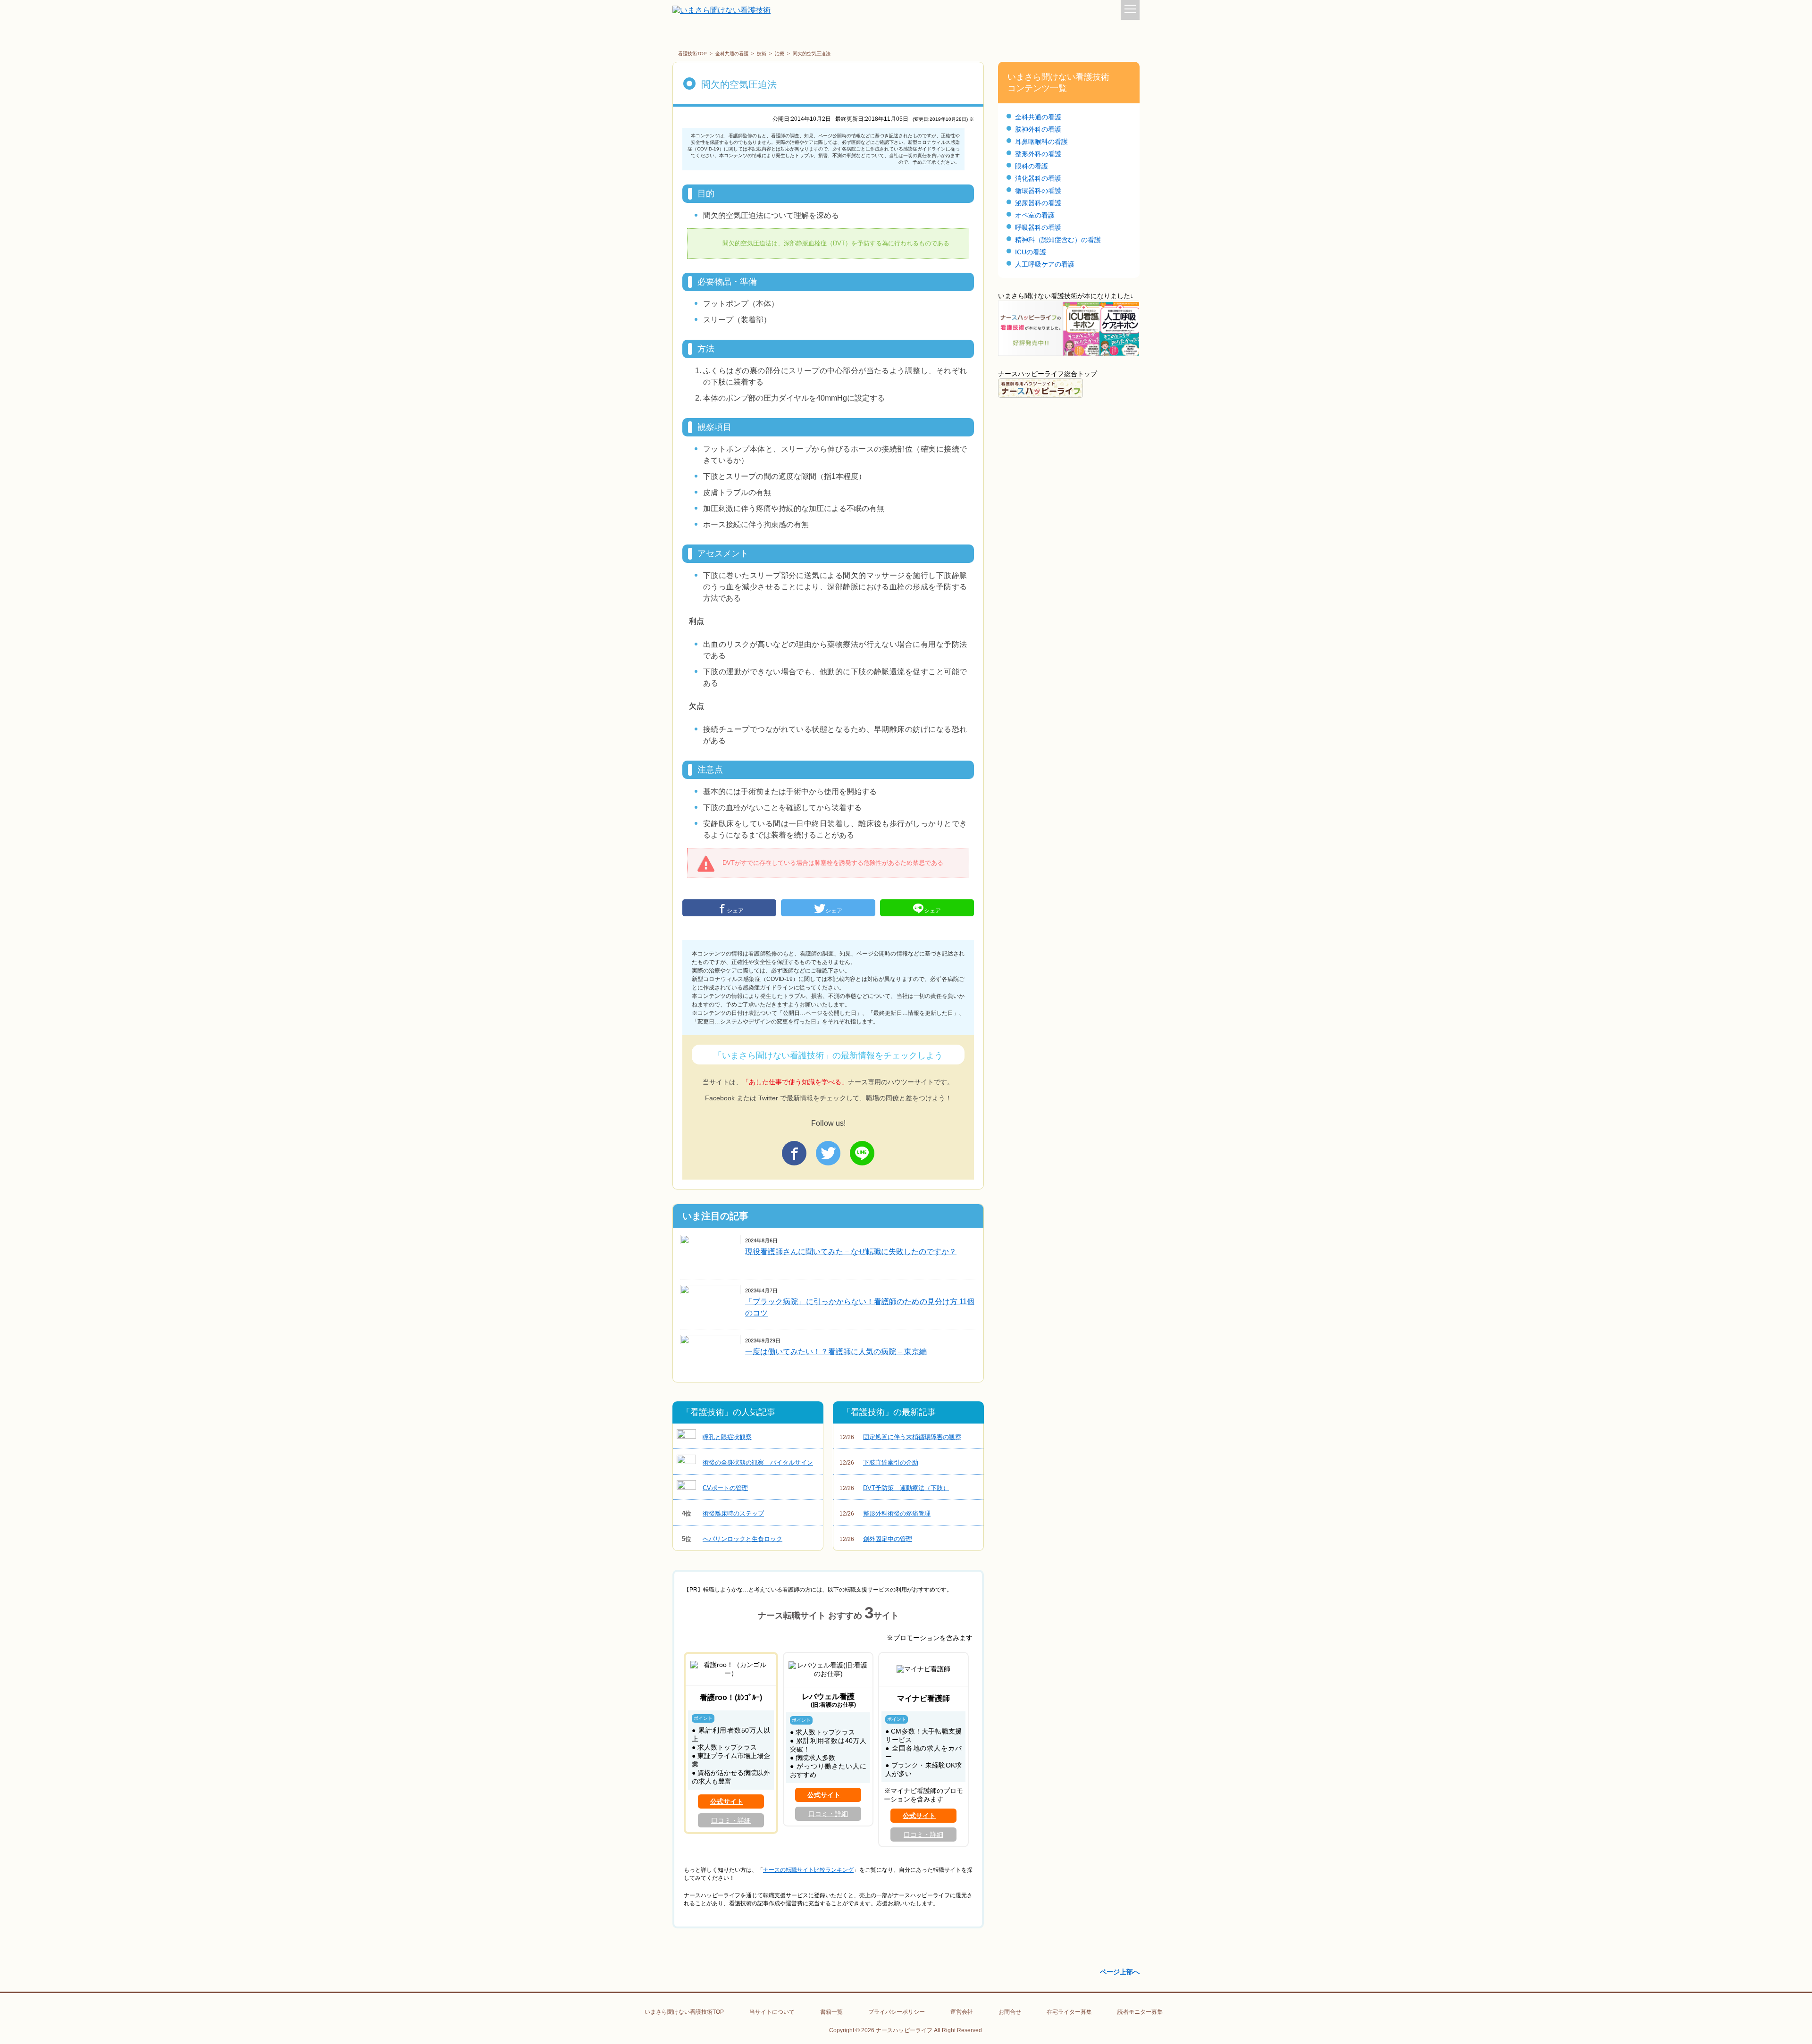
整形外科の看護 (1038, 154)
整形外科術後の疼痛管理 (885, 1513)
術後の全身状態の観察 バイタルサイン (758, 1462)
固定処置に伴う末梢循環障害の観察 (900, 1437)
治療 (780, 54)
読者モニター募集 (1140, 2012)
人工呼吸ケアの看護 (1045, 264)
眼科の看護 (1032, 166)
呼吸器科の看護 (1038, 227)
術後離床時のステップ (723, 1513)
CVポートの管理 (725, 1488)
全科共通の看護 (732, 54)
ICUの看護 (1031, 252)
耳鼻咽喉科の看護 (1041, 142)
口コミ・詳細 (731, 1820)
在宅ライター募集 (1069, 2012)
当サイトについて (772, 2012)
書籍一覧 (831, 2012)
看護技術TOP (692, 54)
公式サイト (727, 1801)
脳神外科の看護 (1038, 129)
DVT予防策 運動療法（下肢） (894, 1488)
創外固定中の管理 (876, 1539)
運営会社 (962, 2012)
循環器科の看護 (1038, 191)
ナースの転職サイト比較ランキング (808, 1870)
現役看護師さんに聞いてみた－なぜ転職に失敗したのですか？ (851, 1252)
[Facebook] (794, 1153)
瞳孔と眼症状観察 (727, 1437)
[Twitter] (828, 1153)
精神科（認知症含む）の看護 (1058, 240)
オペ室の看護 (1035, 215)
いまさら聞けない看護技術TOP (684, 2012)
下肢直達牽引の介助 (879, 1462)
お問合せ (1010, 2012)
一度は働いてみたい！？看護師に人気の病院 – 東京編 (836, 1352)
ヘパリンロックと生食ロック (732, 1539)
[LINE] (862, 1153)
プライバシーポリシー (897, 2012)
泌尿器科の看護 (1038, 203)
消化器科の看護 (1038, 178)
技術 (762, 54)
